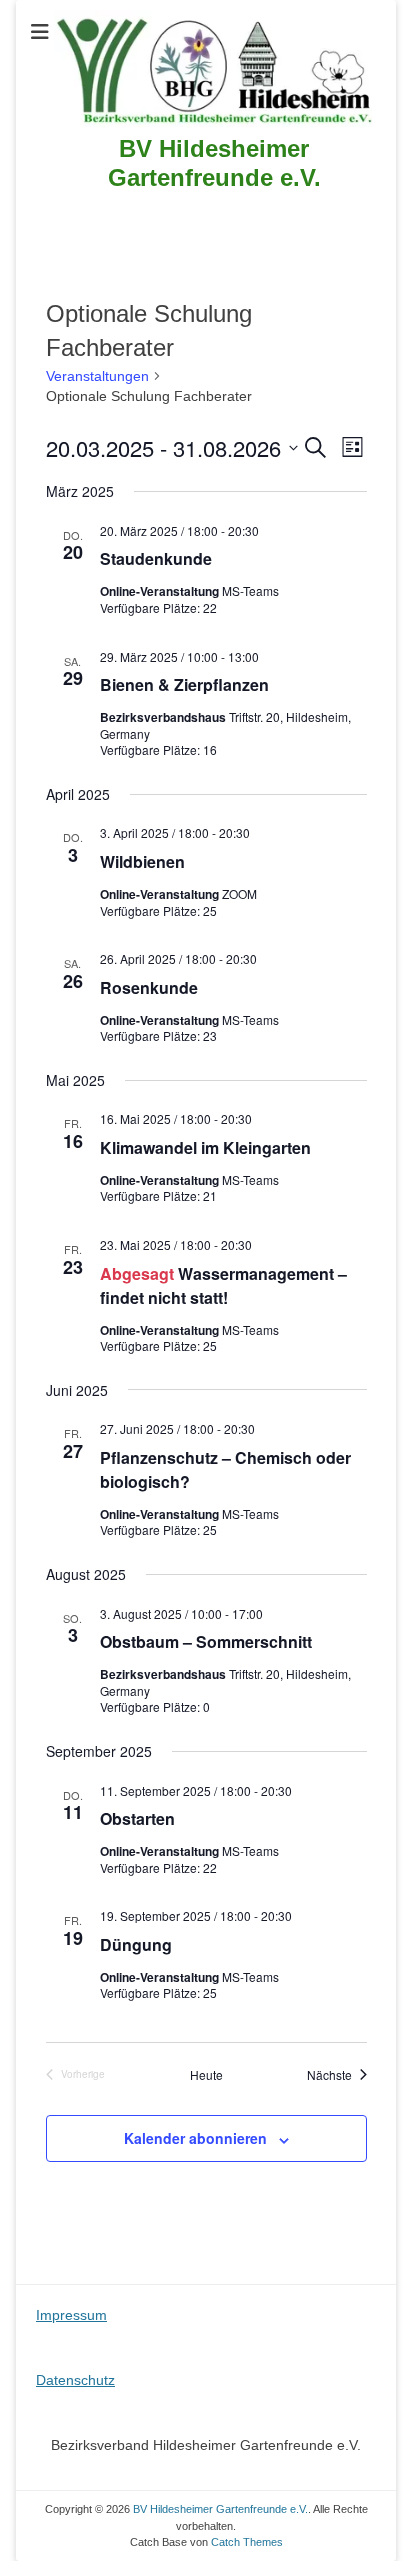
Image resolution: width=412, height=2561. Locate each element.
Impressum (71, 2315)
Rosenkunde (149, 987)
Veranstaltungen (97, 376)
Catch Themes (247, 2542)
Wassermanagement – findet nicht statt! (223, 1285)
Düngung (136, 1944)
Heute (206, 2075)
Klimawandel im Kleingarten (205, 1147)
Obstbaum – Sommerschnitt (206, 1641)
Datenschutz (75, 2380)
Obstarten (137, 1818)
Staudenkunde (156, 558)
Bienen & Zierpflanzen (184, 684)
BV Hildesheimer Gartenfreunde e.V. (214, 163)
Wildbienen (142, 861)
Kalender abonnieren (195, 2138)
